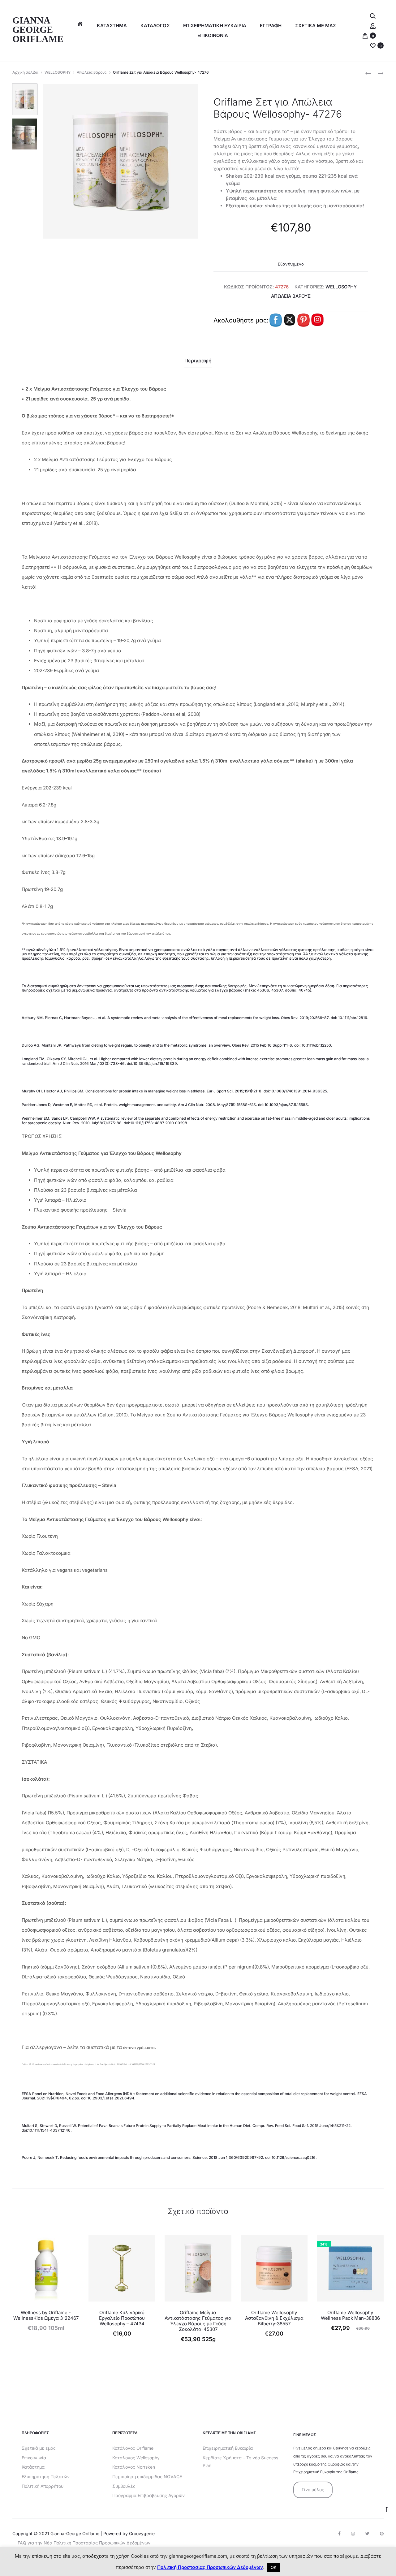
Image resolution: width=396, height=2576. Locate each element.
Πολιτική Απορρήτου (43, 2486)
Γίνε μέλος (313, 2490)
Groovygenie (142, 2533)
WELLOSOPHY (58, 72)
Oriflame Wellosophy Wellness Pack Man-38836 (350, 2315)
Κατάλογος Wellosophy (136, 2458)
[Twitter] (367, 2534)
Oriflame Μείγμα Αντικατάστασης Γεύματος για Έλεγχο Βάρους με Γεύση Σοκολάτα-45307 (198, 2321)
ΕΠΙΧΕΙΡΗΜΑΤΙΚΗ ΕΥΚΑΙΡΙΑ (215, 26)
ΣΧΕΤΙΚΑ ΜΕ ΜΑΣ (316, 26)
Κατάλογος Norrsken (134, 2467)
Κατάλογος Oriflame (133, 2448)
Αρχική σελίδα (25, 72)
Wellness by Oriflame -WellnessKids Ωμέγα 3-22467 (46, 2315)
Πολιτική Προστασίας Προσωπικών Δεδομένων (210, 2567)
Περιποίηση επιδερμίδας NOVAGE (147, 2477)
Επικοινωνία (34, 2458)
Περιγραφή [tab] (198, 361)
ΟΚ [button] (274, 2567)
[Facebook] (339, 2534)
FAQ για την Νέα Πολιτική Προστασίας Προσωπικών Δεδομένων (84, 2543)
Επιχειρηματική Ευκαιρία (228, 2448)
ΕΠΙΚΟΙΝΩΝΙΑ (213, 35)
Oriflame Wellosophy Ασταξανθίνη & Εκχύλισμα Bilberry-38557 (274, 2318)
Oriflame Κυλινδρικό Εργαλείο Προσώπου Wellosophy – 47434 (122, 2318)
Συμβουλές (124, 2486)
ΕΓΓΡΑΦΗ (271, 26)
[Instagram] (353, 2534)
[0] (365, 35)
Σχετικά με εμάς (39, 2448)
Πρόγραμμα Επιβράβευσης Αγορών (148, 2495)
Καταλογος (155, 26)
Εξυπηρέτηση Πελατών (46, 2477)
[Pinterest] (382, 2534)
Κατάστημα (112, 26)
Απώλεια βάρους (92, 72)
